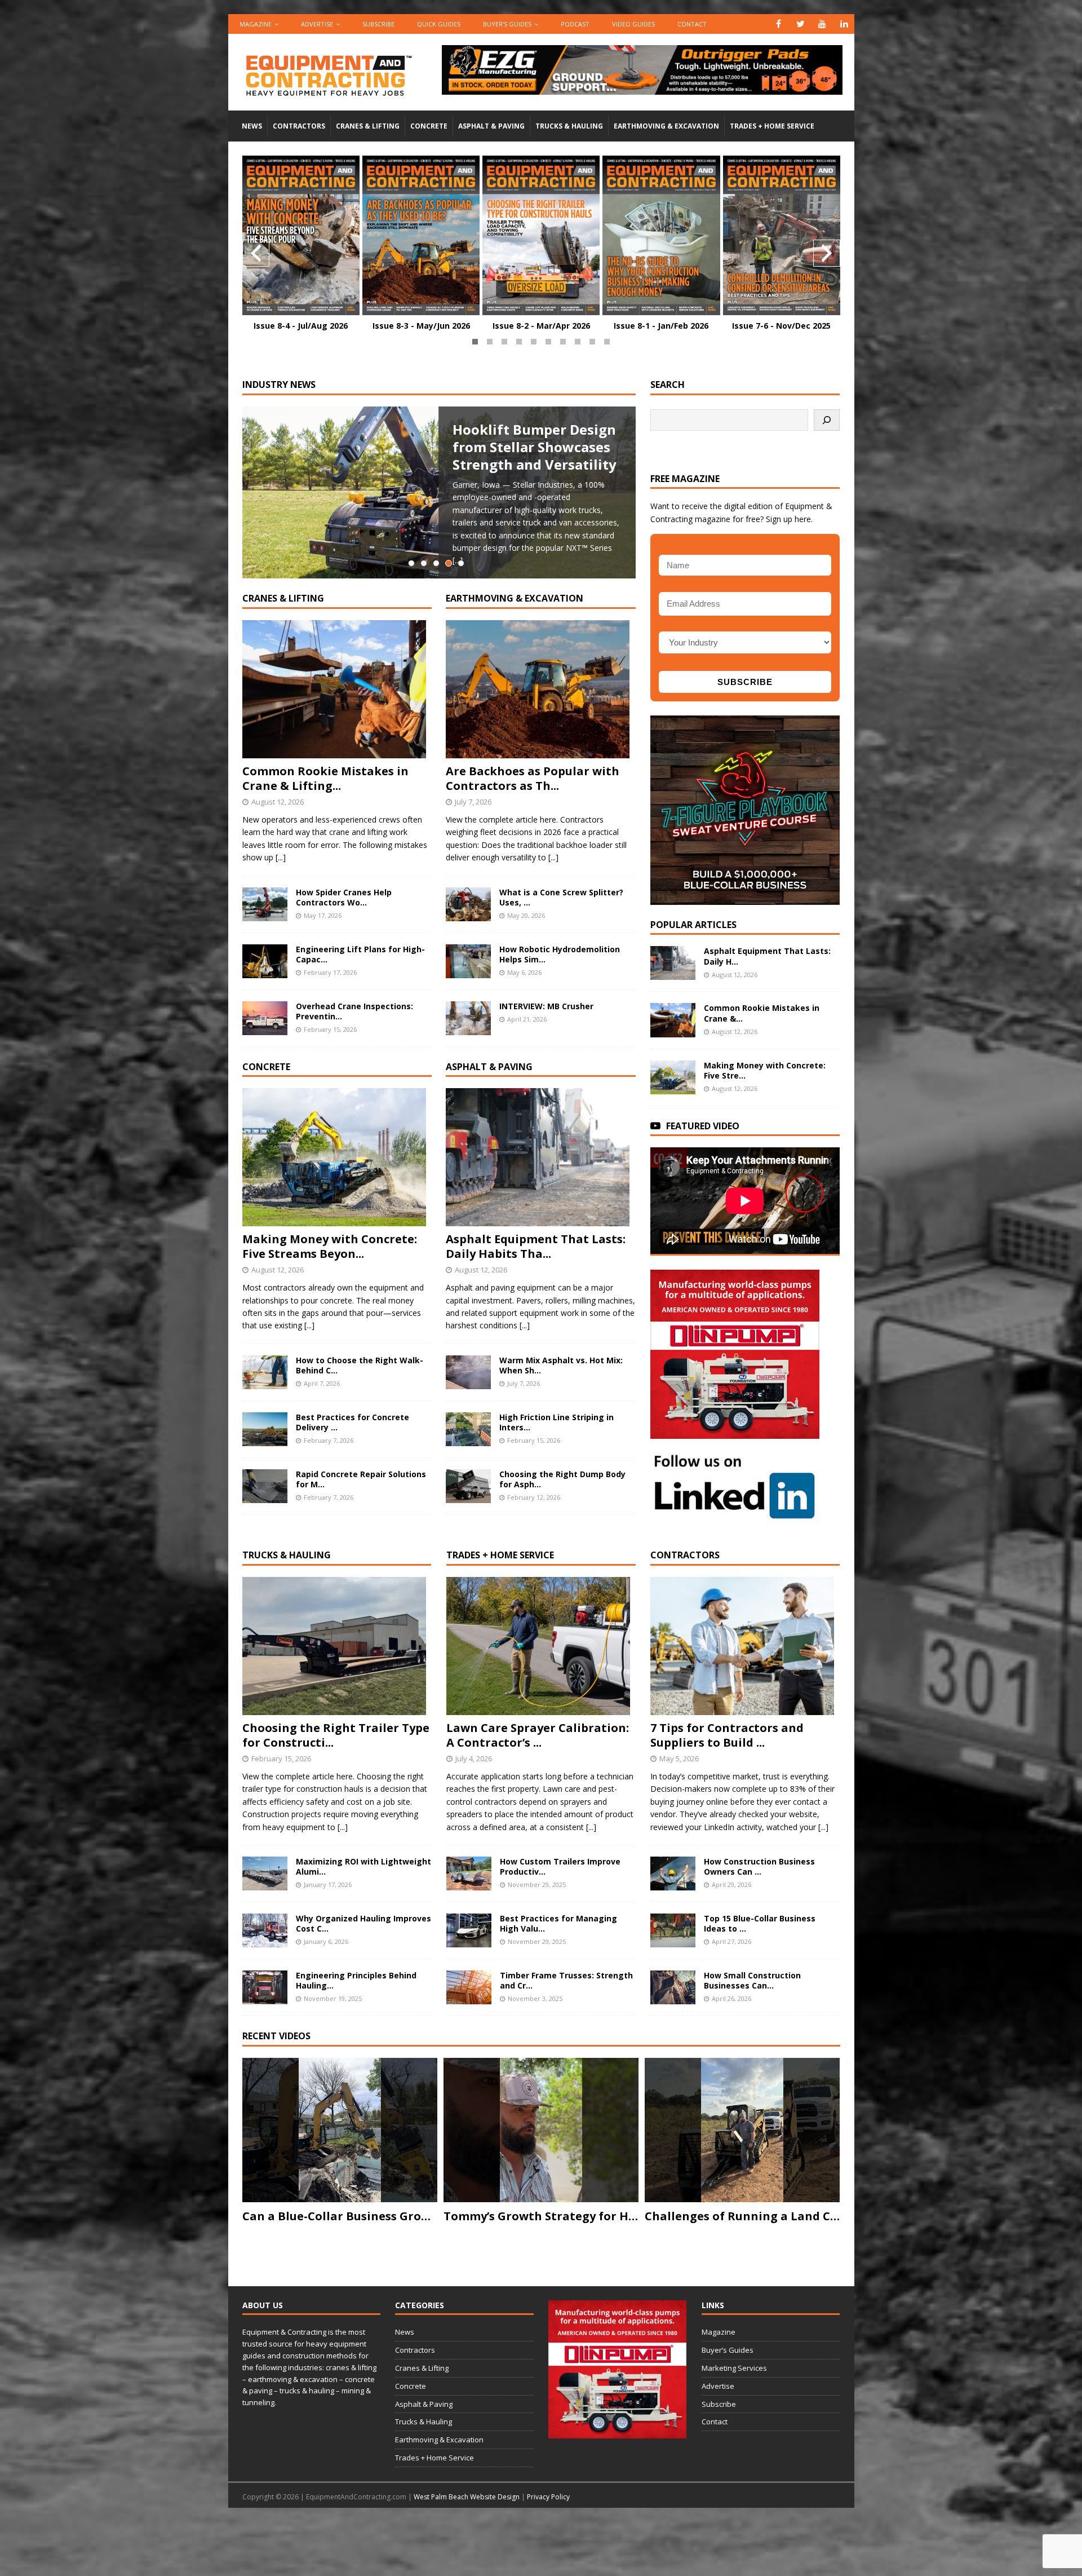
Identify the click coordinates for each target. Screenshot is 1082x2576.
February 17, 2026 (330, 972)
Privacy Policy (548, 2497)
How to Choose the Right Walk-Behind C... (360, 1365)
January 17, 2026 (328, 1884)
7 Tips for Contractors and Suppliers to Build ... (727, 1735)
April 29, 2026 (731, 1884)
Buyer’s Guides (507, 24)
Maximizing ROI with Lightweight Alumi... (363, 1866)
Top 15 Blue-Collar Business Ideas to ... (760, 1923)
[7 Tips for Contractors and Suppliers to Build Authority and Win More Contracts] (745, 1646)
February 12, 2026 (534, 1497)
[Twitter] (801, 24)
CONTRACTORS (685, 1555)
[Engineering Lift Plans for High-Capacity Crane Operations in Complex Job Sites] (265, 961)
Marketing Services (734, 2368)
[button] (475, 342)
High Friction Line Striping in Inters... (556, 1422)
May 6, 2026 (524, 972)
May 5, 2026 (679, 1758)
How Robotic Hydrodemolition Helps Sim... (560, 954)
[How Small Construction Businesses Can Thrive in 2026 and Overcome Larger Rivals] (673, 1987)
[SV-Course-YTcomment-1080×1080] (745, 898)
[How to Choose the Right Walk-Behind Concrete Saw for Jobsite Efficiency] (265, 1372)
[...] (281, 857)
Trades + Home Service (772, 126)
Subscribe (378, 24)
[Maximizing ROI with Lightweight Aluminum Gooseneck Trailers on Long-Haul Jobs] (265, 1874)
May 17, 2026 (323, 915)
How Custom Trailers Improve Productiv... (560, 1866)
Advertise (317, 24)
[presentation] (256, 253)
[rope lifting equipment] (735, 1432)
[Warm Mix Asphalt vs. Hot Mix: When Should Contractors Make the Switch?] (468, 1372)
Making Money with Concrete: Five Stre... (765, 1070)
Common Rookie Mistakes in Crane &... (762, 1013)
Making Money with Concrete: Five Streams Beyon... (330, 1246)
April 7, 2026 (322, 1383)
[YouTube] (822, 24)
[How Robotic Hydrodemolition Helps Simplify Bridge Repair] (468, 961)
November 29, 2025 (537, 1884)
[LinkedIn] (844, 24)
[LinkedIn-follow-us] (735, 1515)
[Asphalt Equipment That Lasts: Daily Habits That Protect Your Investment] (541, 1157)
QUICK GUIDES (439, 24)
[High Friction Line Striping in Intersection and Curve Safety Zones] (468, 1429)
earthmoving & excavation (515, 598)
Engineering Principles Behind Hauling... (356, 1980)
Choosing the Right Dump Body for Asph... (562, 1479)
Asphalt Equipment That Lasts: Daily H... (767, 956)
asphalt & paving (489, 1067)
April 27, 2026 (731, 1941)
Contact (692, 24)
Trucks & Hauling (569, 126)
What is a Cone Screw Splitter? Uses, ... (561, 897)
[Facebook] (779, 24)
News (252, 126)
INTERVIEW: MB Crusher (546, 1006)
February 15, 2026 (330, 1029)
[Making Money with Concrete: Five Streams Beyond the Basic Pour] (337, 1157)
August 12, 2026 (278, 802)
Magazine (256, 24)
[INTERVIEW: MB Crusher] (468, 1018)
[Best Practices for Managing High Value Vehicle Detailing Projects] (469, 1930)
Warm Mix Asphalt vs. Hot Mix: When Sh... (561, 1365)
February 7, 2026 (329, 1440)
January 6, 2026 (326, 1941)
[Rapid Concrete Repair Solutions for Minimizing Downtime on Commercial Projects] (265, 1486)
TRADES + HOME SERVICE (500, 1555)
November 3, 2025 (535, 1998)
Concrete (429, 126)
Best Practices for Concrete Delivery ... (352, 1422)
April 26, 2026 (731, 1998)
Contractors (299, 126)
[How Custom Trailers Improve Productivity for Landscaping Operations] (469, 1874)
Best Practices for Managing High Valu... (558, 1923)
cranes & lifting (283, 598)
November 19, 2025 (333, 1998)
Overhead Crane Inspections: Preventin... (354, 1011)
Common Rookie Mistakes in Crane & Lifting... (325, 778)
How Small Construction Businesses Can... (752, 1980)
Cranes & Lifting (368, 126)
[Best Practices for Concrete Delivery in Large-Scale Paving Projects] (265, 1429)
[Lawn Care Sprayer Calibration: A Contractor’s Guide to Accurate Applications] (541, 1646)
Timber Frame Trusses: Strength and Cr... (566, 1980)
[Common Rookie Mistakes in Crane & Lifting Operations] (337, 689)
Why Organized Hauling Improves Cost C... (363, 1923)
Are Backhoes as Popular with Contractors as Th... (533, 778)
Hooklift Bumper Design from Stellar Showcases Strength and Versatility (535, 447)
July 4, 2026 (474, 1758)
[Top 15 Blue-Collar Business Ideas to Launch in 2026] (673, 1930)
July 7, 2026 (473, 802)
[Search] (827, 420)
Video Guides (633, 24)
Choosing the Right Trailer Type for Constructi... (336, 1735)
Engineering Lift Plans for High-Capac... (360, 954)
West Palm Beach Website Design (467, 2497)
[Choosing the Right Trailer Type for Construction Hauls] (337, 1646)
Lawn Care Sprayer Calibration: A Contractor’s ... (538, 1735)
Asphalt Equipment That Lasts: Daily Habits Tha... (536, 1246)
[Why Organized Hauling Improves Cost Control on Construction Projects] (265, 1930)
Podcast (575, 24)
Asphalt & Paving (491, 126)
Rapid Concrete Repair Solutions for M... (361, 1479)
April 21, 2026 (527, 1019)
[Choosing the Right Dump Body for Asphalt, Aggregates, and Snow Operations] (468, 1486)
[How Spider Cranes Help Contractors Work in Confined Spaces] (265, 904)
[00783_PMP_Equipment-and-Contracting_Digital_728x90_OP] (642, 88)
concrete (266, 1067)
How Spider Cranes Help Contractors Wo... (344, 897)
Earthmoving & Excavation (666, 126)
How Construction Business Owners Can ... (759, 1866)
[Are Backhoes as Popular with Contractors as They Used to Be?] (541, 689)
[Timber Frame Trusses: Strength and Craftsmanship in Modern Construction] (469, 1987)
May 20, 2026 (526, 915)
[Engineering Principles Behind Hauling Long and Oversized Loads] (265, 1987)
